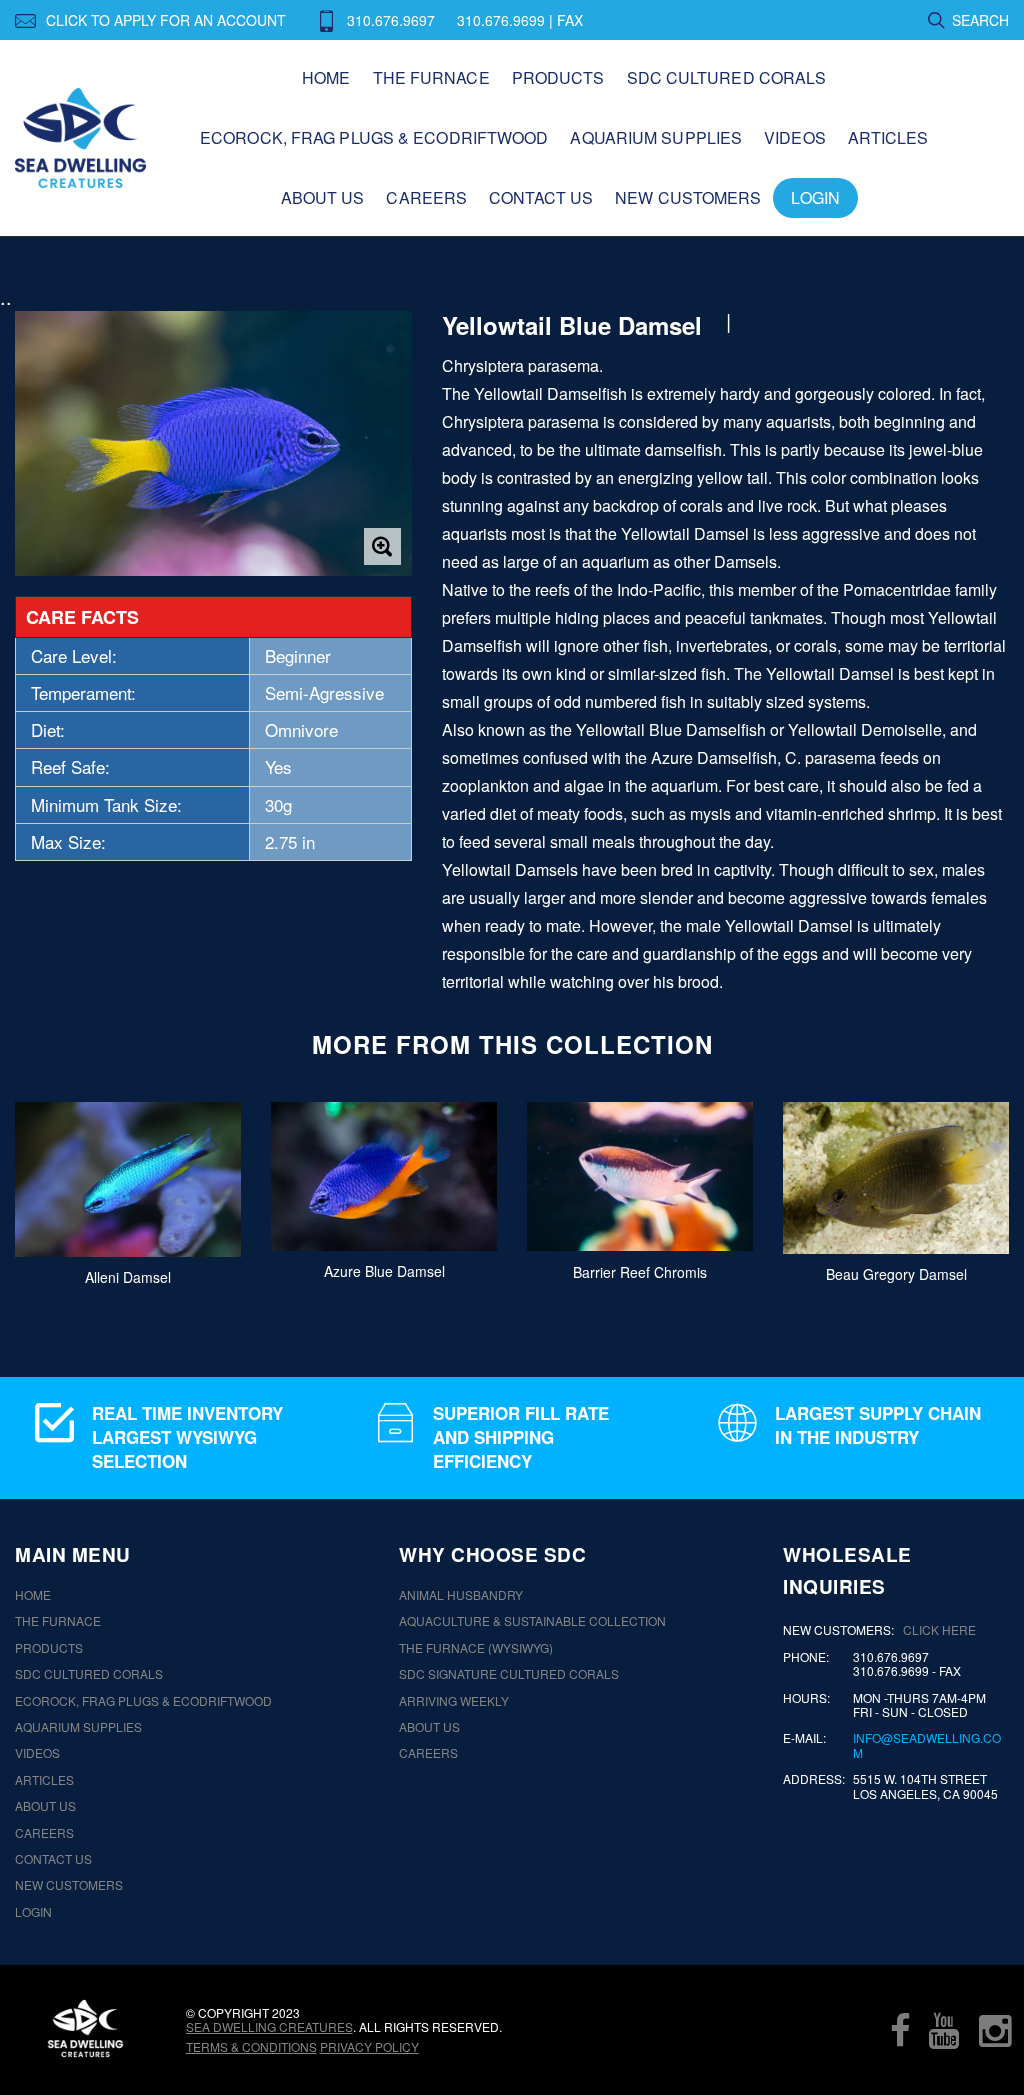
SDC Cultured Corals (727, 77)
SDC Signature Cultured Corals (509, 1674)
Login (815, 197)
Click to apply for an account (166, 20)
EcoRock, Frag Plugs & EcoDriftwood (374, 137)
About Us (323, 197)
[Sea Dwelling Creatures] (85, 2028)
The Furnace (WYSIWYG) (476, 1648)
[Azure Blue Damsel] (384, 1176)
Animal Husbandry (461, 1595)
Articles (888, 137)
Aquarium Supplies (656, 137)
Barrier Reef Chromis (640, 1272)
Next (972, 1192)
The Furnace (431, 77)
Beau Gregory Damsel (896, 1274)
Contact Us (541, 197)
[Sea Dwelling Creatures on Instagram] (995, 2030)
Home (326, 77)
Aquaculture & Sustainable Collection (532, 1621)
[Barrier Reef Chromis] (640, 1177)
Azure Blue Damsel (384, 1271)
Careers (426, 197)
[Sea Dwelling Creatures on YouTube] (944, 2030)
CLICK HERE (939, 1629)
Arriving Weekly (454, 1701)
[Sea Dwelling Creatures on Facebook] (900, 2030)
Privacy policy (369, 2046)
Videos (795, 137)
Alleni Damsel (128, 1277)
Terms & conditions (251, 2046)
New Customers (688, 197)
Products (558, 77)
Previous (52, 1192)
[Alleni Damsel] (128, 1179)
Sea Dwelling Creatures (269, 2026)
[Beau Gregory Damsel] (896, 1178)
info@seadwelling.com (927, 1745)
